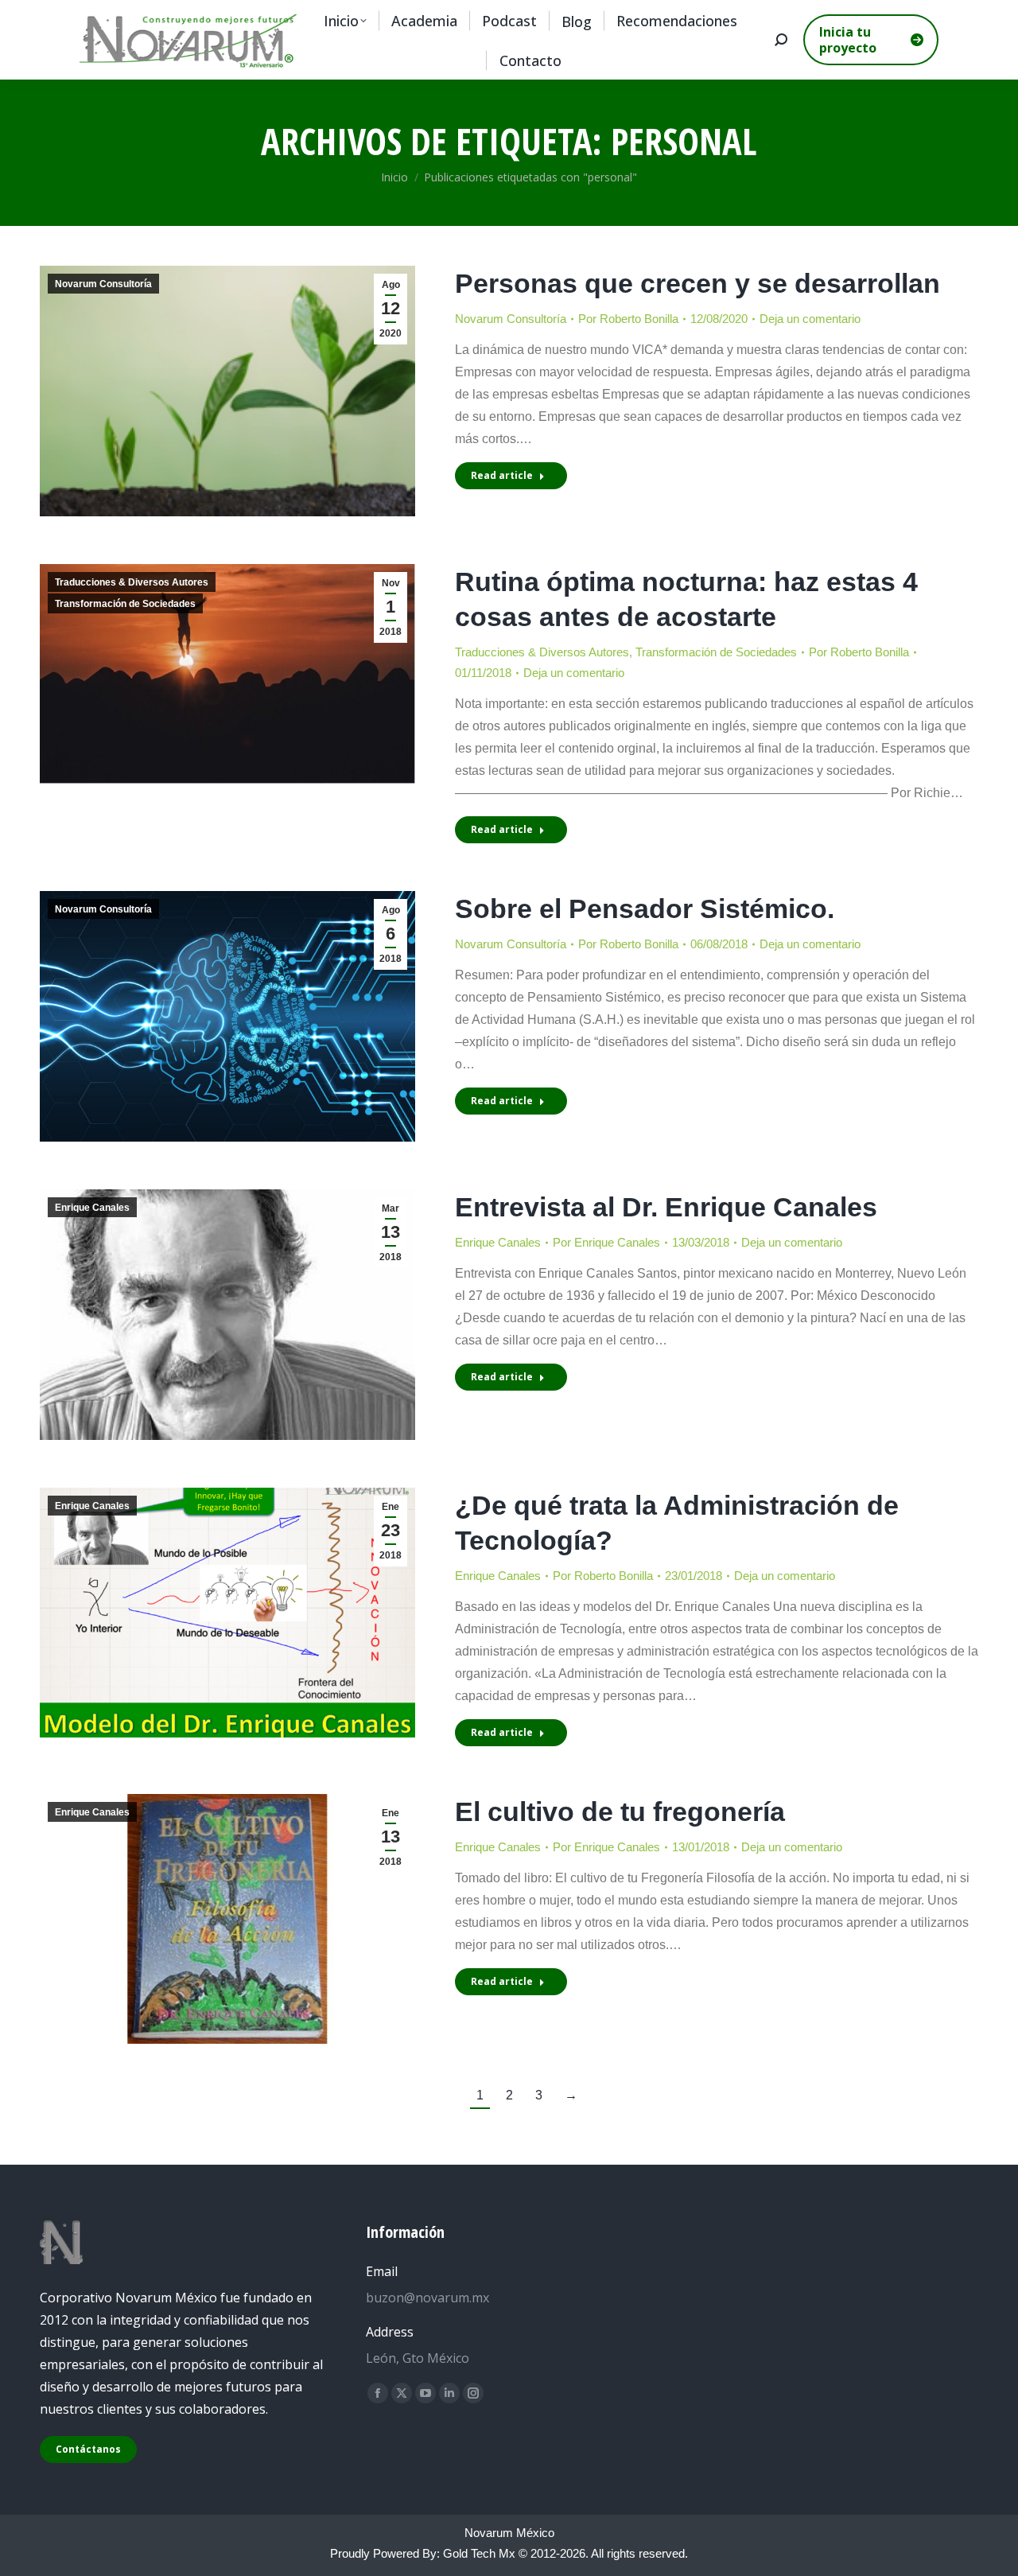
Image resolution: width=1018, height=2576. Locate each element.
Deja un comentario (810, 319)
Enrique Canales (92, 1208)
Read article (502, 475)
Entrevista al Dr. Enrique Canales (666, 1207)
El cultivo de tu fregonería (620, 1811)
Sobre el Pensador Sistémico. (645, 909)
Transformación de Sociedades (125, 604)
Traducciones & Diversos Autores (132, 582)
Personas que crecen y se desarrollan (697, 283)
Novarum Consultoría (103, 284)
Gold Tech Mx (479, 2553)
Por (628, 319)
